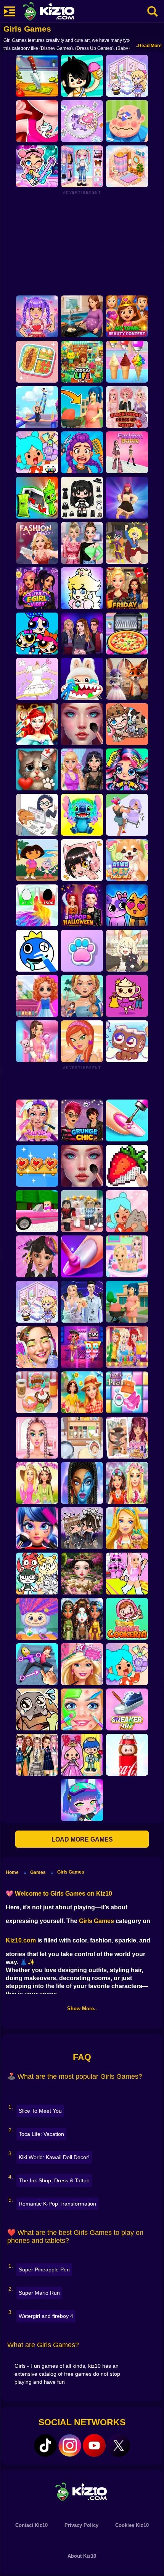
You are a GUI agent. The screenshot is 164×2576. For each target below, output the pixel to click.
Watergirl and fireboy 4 (46, 2316)
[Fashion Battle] (127, 452)
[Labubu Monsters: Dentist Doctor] (82, 679)
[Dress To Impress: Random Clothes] (82, 1211)
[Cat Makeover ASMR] (37, 769)
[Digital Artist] (127, 1166)
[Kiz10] (61, 12)
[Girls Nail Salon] (82, 1256)
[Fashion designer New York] (82, 1041)
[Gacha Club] (82, 1800)
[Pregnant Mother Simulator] (82, 407)
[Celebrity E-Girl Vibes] (37, 588)
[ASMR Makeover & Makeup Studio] (82, 724)
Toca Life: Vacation (41, 2134)
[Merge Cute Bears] (37, 1574)
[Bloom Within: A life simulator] (82, 316)
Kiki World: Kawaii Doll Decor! (54, 2157)
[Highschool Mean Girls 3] (82, 543)
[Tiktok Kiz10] (45, 2445)
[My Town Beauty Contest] (127, 316)
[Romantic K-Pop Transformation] (37, 316)
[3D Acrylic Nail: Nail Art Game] (127, 1120)
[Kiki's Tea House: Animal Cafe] (127, 951)
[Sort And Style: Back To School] (37, 1041)
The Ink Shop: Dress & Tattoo (54, 2180)
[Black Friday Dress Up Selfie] (127, 407)
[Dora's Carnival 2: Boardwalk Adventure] (37, 860)
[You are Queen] (37, 905)
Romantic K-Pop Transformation (57, 2204)
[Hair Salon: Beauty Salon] (37, 1256)
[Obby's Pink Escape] (127, 1574)
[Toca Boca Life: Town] (82, 362)
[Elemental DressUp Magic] (82, 1619)
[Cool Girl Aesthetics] (37, 1347)
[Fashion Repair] (127, 1347)
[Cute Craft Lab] (82, 121)
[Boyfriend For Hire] (82, 634)
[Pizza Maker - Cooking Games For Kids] (127, 634)
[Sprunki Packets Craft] (37, 498)
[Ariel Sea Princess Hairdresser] (37, 724)
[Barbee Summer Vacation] (82, 1392)
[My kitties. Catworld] (127, 905)
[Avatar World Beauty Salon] (127, 769)
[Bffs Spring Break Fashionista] (37, 1483)
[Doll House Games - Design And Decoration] (37, 996)
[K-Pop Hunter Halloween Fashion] (82, 905)
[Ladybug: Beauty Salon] (37, 1528)
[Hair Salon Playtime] (82, 452)
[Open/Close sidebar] (10, 11)
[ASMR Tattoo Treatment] (82, 996)
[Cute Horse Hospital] (127, 1528)
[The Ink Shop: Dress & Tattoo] (37, 121)
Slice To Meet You (40, 2111)
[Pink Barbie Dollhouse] (37, 1211)
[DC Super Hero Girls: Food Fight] (127, 543)
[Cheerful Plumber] (82, 588)
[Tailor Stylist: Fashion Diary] (37, 679)
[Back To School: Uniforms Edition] (37, 1755)
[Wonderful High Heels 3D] (37, 407)
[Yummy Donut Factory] (37, 1392)
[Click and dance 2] (127, 498)
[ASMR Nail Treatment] (127, 1438)
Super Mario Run (39, 2293)
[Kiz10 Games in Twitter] (119, 2445)
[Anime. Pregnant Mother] (127, 1302)
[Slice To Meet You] (37, 76)
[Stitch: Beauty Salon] (82, 815)
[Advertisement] (82, 243)
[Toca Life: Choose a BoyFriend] (82, 1755)
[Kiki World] (37, 1302)
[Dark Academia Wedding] (82, 1302)
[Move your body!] (37, 1664)
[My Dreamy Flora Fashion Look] (127, 1483)
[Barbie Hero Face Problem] (37, 1120)
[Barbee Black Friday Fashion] (127, 588)
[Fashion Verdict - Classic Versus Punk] (82, 769)
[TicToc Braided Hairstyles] (37, 1438)
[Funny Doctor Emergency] (127, 121)
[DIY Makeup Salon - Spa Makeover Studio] (82, 1709)
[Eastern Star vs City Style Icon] (82, 1574)
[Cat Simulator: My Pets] (82, 951)
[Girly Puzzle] (127, 1392)
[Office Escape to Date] (37, 815)
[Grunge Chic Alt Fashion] (82, 1120)
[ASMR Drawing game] (37, 951)
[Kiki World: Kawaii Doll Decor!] (127, 76)
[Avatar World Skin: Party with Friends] (37, 166)
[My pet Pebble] (37, 1709)
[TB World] (127, 1664)
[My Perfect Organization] (82, 1438)
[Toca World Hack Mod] (127, 1211)
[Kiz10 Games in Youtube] (94, 2445)
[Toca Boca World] (37, 452)
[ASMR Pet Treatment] (127, 860)
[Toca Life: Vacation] (82, 76)
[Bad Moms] (127, 815)
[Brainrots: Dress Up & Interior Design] (127, 996)
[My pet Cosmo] (127, 1041)
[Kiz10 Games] (82, 2491)
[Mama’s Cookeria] (127, 1619)
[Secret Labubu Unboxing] (127, 1755)
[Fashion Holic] (37, 543)
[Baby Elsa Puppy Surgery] (127, 1256)
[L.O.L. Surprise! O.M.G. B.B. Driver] (82, 1347)
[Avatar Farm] (127, 724)
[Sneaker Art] (127, 1709)
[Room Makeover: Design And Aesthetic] (127, 166)
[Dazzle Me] (82, 166)
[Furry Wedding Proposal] (127, 679)
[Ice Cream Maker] (127, 362)
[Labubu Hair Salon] (37, 1619)
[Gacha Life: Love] (82, 1528)
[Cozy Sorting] (37, 1166)
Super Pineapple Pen (44, 2270)
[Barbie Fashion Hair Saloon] (82, 1664)
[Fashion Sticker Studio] (82, 498)
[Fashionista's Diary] (82, 860)
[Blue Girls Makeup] (82, 1483)
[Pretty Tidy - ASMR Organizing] (37, 362)
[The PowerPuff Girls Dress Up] (37, 634)
